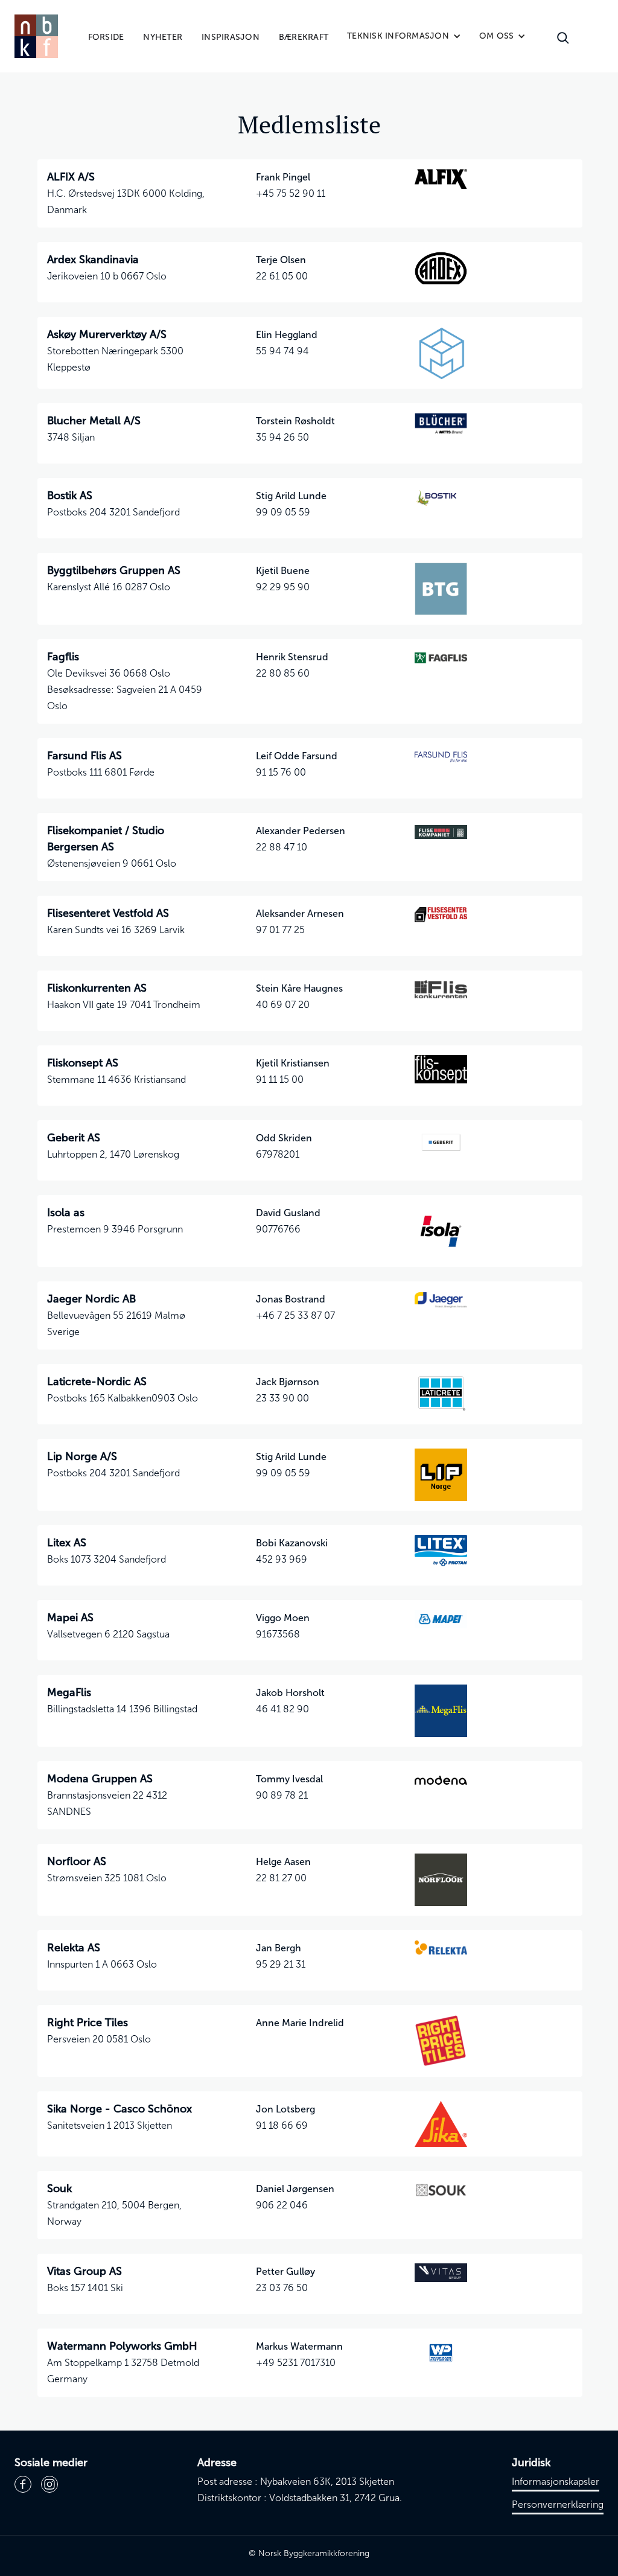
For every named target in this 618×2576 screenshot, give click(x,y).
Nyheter (163, 37)
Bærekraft (304, 37)
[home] (36, 36)
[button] (404, 36)
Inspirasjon (231, 37)
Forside (106, 37)
